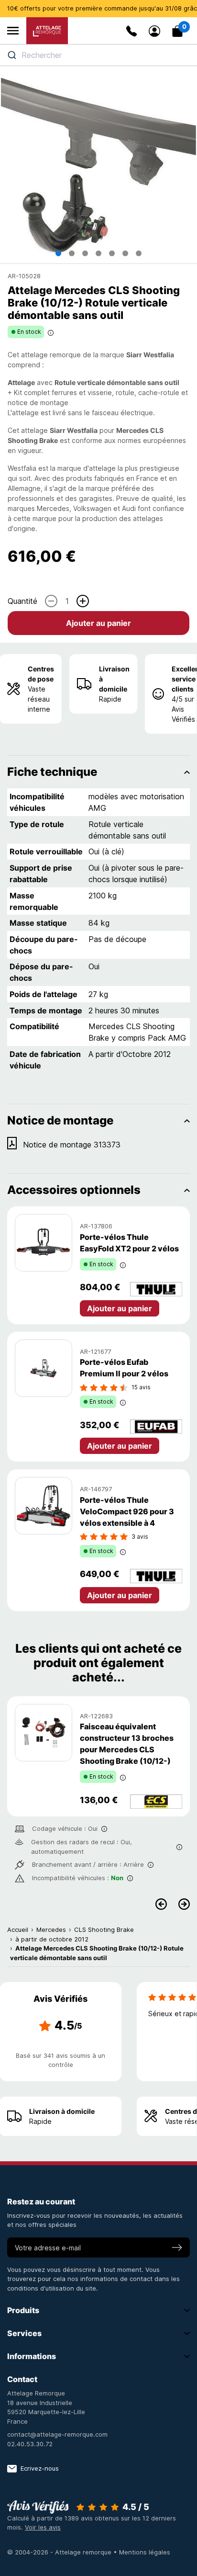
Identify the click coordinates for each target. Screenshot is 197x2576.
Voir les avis (43, 2527)
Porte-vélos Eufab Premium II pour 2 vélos (124, 1368)
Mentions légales (145, 2552)
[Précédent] (161, 1904)
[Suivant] (184, 1904)
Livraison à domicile (114, 679)
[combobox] (98, 55)
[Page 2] (72, 253)
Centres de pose (41, 674)
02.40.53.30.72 (30, 2444)
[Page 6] (125, 253)
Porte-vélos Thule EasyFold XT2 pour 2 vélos (129, 1243)
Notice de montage (60, 1120)
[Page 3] (85, 253)
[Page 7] (139, 253)
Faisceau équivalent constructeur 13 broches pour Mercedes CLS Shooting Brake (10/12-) (127, 1744)
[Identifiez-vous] (154, 31)
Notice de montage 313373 (72, 1145)
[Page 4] (98, 253)
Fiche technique (52, 772)
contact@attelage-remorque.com (57, 2434)
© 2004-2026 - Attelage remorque (60, 2552)
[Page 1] (58, 253)
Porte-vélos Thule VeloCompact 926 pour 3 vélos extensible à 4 (127, 1511)
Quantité (22, 601)
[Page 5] (112, 253)
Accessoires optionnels (74, 1190)
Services (24, 2333)
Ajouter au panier (98, 623)
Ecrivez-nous (40, 2468)
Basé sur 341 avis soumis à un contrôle (60, 2060)
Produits (23, 2310)
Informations (32, 2356)
